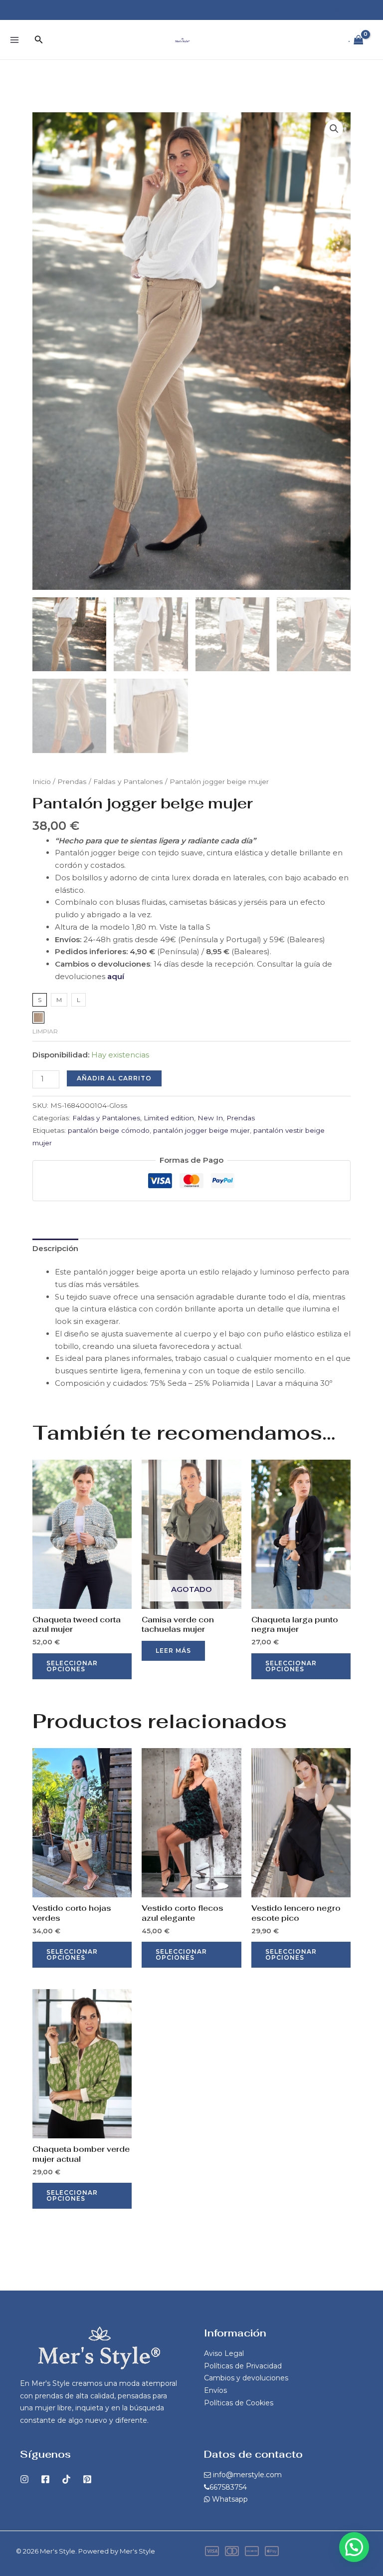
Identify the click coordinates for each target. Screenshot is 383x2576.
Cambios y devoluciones (246, 2378)
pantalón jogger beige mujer (201, 1130)
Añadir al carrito (114, 1078)
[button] (39, 40)
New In (210, 1118)
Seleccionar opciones (72, 1666)
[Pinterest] (87, 2479)
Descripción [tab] (55, 1248)
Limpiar (45, 1031)
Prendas (72, 781)
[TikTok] (66, 2479)
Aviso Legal (224, 2353)
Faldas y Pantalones (128, 781)
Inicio (42, 781)
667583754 (228, 2487)
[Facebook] (357, 10)
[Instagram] (338, 10)
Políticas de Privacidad (243, 2366)
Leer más (173, 1651)
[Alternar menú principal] (14, 40)
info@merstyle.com (247, 2475)
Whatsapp (230, 2499)
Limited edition (169, 1118)
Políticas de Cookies (239, 2403)
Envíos (215, 2390)
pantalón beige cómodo (109, 1130)
